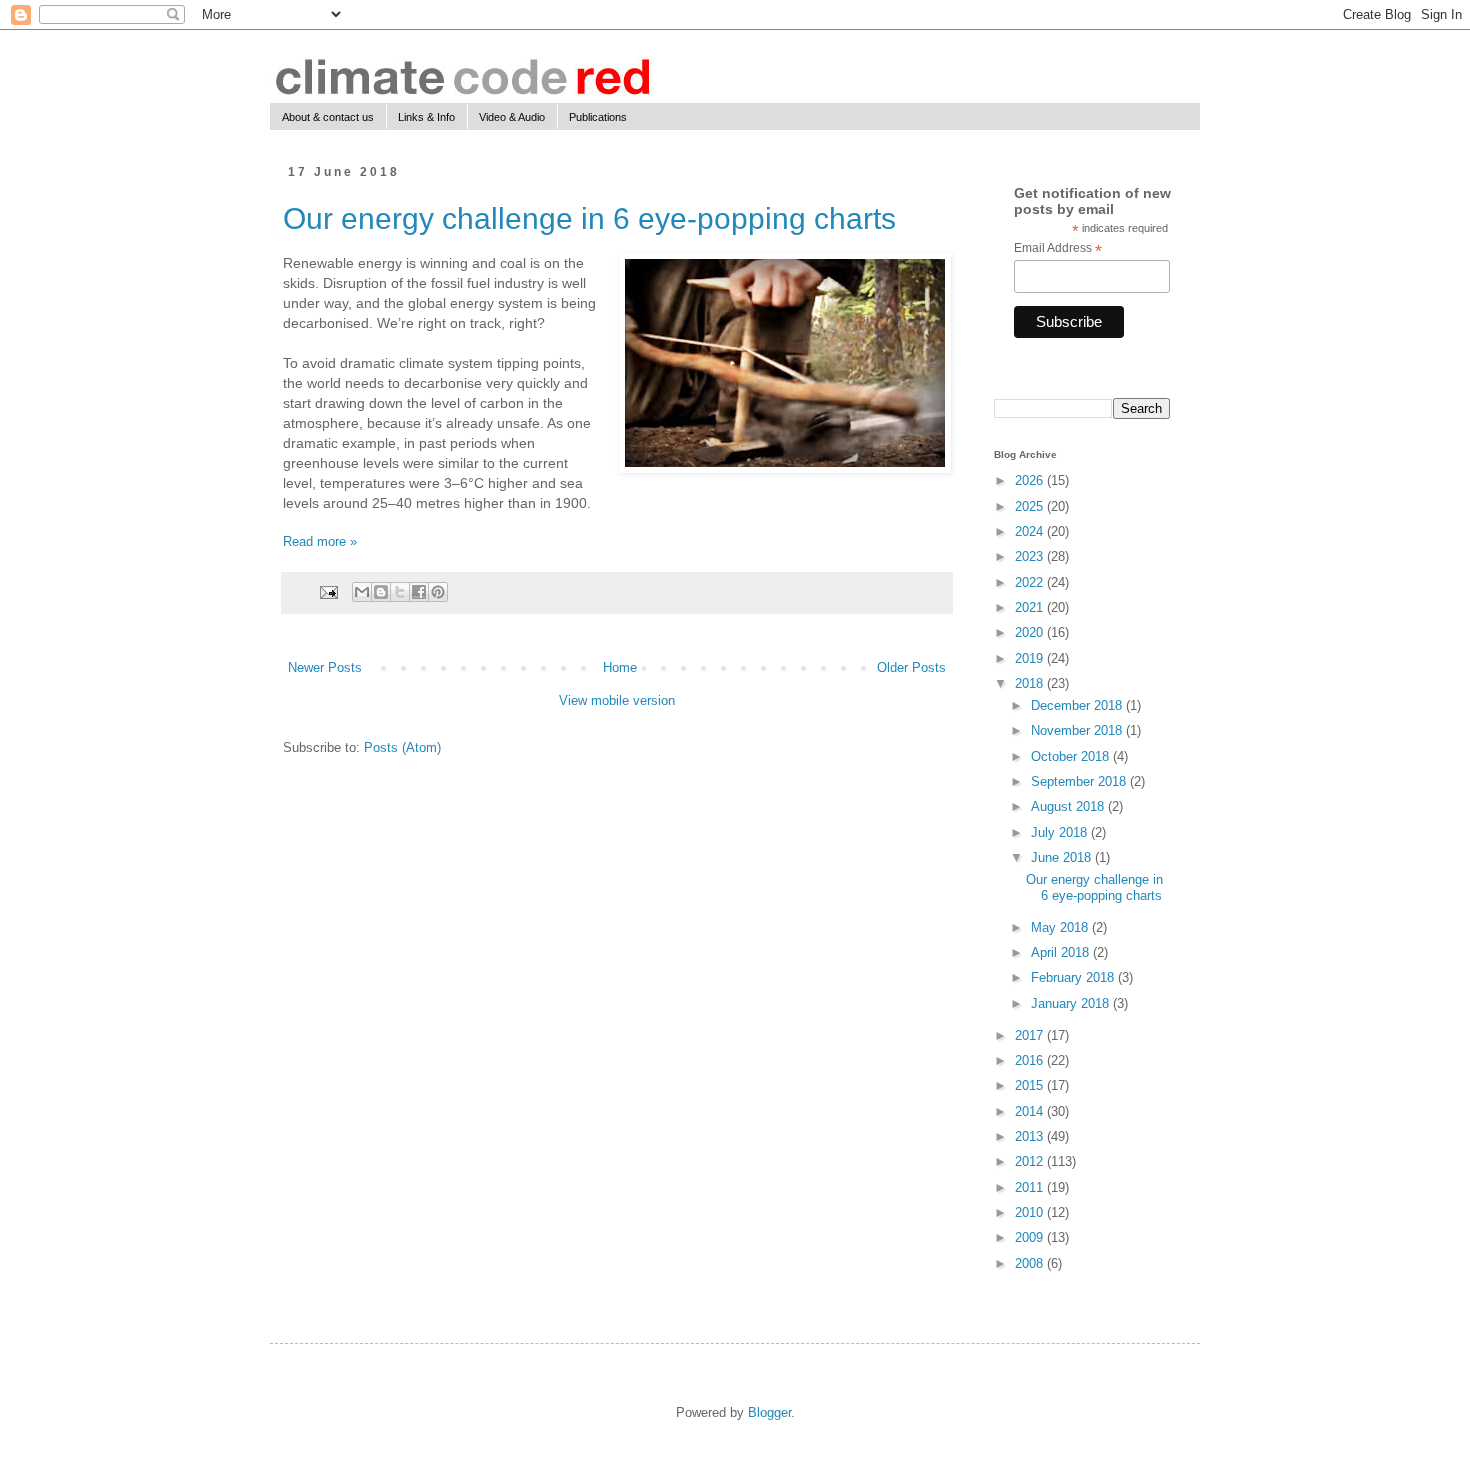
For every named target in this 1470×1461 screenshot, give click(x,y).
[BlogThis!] (381, 592)
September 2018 (1080, 781)
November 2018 (1078, 730)
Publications (598, 117)
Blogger (769, 1412)
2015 (1031, 1085)
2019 (1031, 658)
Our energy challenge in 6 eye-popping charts (589, 218)
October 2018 (1072, 756)
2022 (1031, 582)
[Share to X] (400, 592)
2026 (1031, 480)
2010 (1031, 1212)
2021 (1031, 607)
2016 (1031, 1060)
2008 (1031, 1263)
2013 (1031, 1136)
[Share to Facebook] (419, 592)
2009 (1031, 1237)
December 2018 (1078, 705)
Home (620, 667)
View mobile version (617, 700)
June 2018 (1063, 857)
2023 (1031, 556)
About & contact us (328, 117)
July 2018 (1061, 832)
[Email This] (362, 592)
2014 (1031, 1111)
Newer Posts (325, 667)
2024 (1031, 531)
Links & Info (426, 117)
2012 (1031, 1161)
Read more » (320, 541)
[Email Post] (327, 591)
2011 (1031, 1187)
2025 (1031, 506)
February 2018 (1074, 977)
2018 (1031, 683)
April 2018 (1062, 952)
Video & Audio (512, 117)
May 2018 (1061, 927)
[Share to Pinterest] (438, 592)
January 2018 (1072, 1003)
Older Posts (911, 667)
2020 (1031, 632)
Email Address (1058, 249)
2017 (1031, 1035)
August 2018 (1069, 806)
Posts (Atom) (402, 747)
